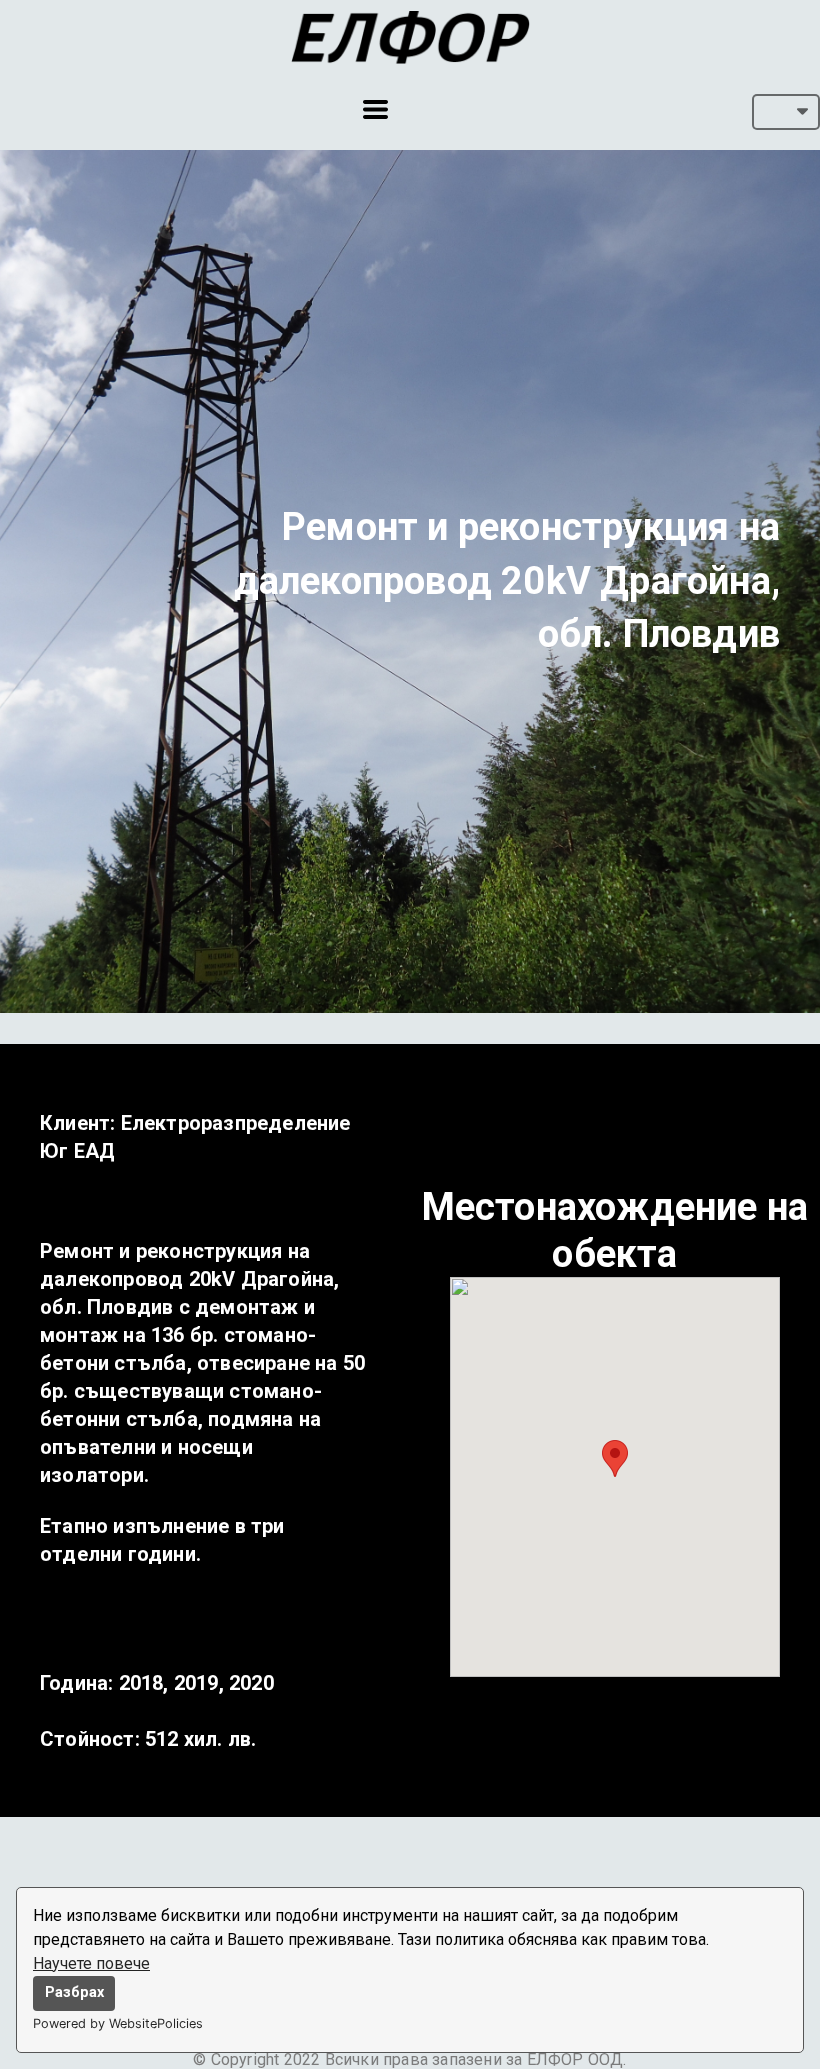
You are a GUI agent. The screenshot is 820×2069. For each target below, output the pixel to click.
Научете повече (91, 1963)
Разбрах (74, 1992)
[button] (375, 109)
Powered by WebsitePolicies (118, 2023)
